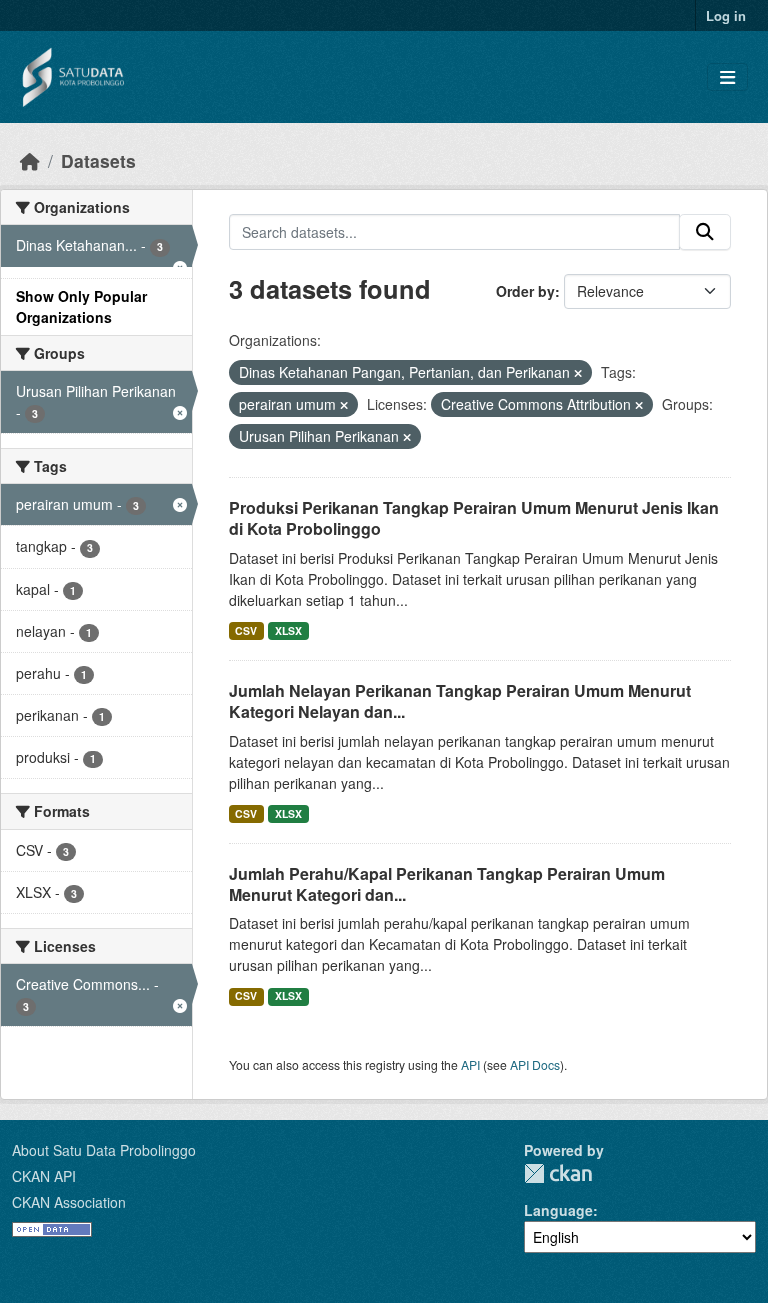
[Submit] (705, 232)
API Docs (535, 1064)
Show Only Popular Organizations (81, 306)
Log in (726, 15)
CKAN (558, 1173)
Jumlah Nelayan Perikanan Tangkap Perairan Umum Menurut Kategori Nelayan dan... (460, 701)
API (470, 1064)
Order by (525, 291)
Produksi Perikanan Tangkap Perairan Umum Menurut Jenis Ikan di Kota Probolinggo (474, 518)
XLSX (288, 630)
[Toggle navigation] (727, 77)
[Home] (30, 160)
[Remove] (578, 373)
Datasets (98, 160)
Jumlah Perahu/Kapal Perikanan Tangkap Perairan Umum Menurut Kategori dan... (447, 884)
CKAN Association (69, 1202)
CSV (246, 630)
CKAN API (44, 1176)
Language (558, 1210)
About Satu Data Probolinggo (104, 1150)
